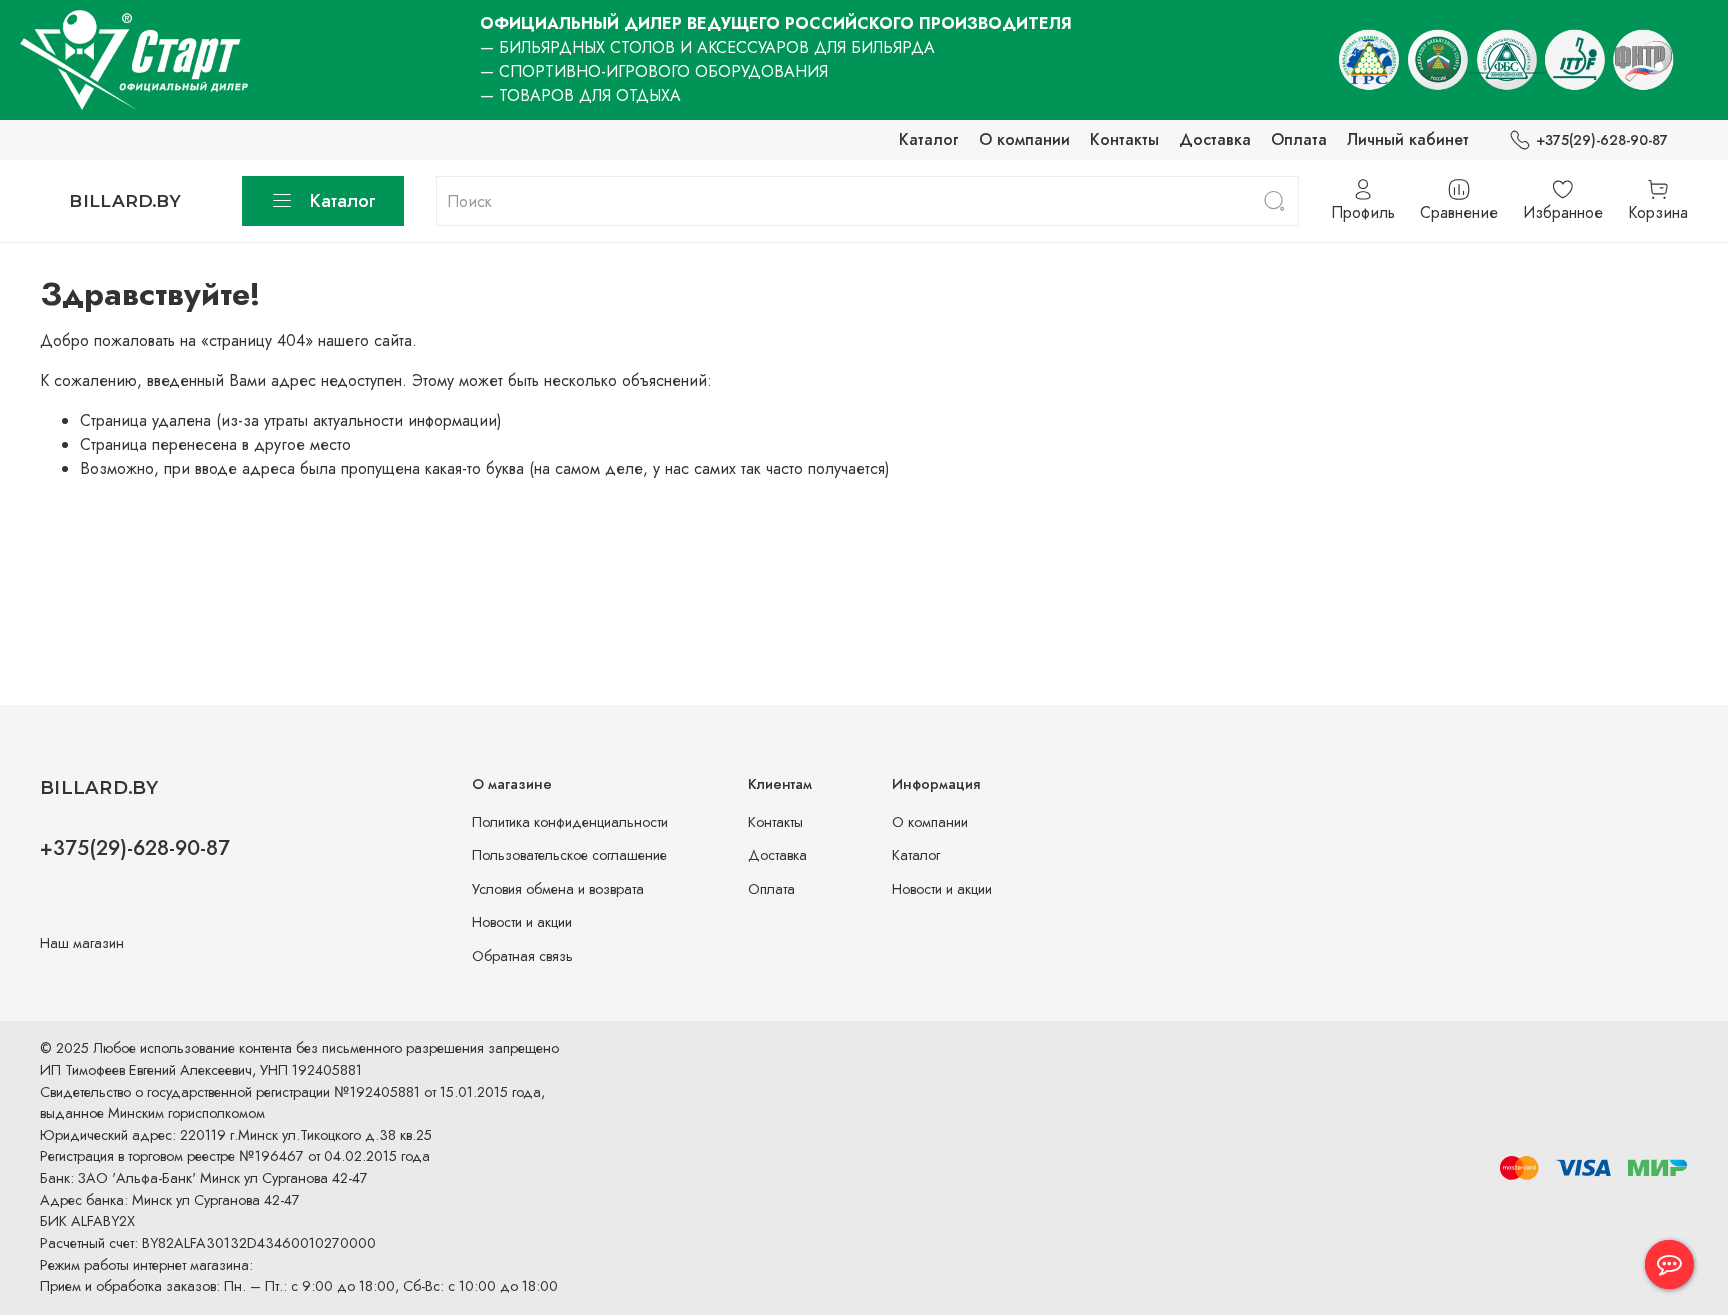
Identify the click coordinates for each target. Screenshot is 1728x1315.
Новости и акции (522, 922)
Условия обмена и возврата (558, 889)
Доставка (1215, 139)
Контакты (1124, 139)
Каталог (929, 139)
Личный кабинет (1408, 139)
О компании (1024, 139)
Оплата (1299, 139)
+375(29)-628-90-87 (1602, 140)
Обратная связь (522, 956)
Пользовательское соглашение (569, 855)
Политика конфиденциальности (570, 822)
